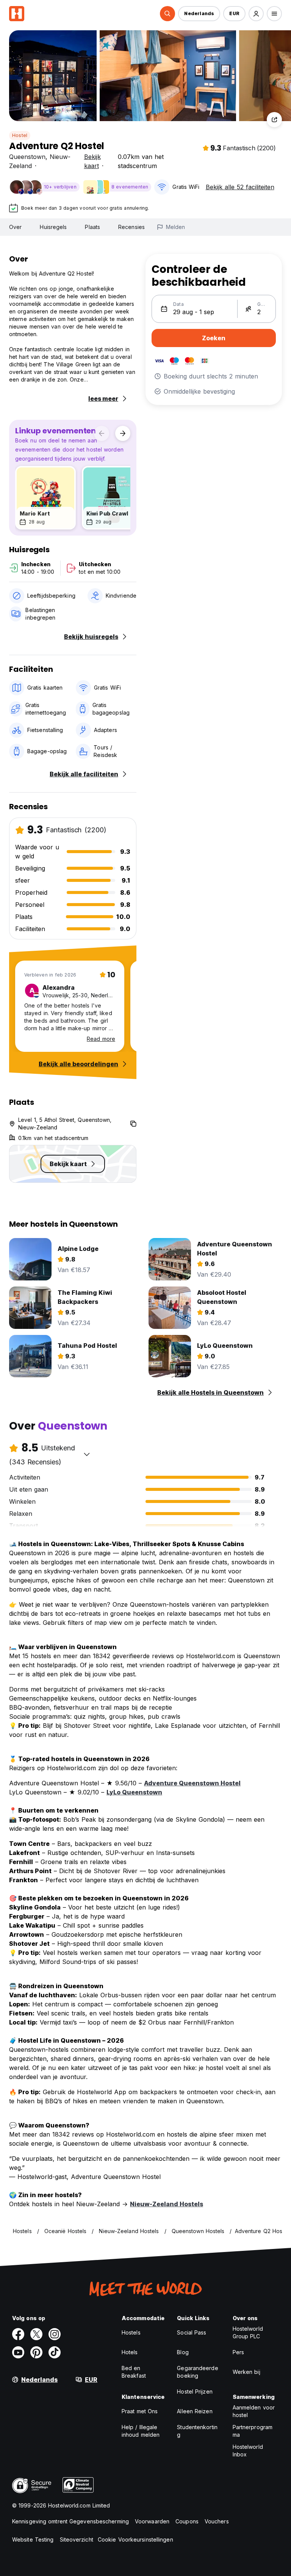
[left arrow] (102, 433)
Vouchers (217, 2521)
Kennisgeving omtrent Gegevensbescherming (70, 2521)
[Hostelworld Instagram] (55, 2334)
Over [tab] (15, 227)
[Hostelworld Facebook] (18, 2334)
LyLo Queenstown (134, 1792)
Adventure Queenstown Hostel (192, 1783)
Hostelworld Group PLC (248, 2332)
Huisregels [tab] (53, 227)
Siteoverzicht (77, 2539)
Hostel (20, 135)
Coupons (187, 2521)
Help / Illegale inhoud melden (141, 2431)
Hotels (130, 2352)
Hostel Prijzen (195, 2391)
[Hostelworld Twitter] (36, 2334)
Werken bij (246, 2372)
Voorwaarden (152, 2521)
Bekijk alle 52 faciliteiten (240, 187)
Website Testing (33, 2539)
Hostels (131, 2332)
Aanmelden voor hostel (254, 2411)
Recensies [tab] (131, 227)
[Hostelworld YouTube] (18, 2352)
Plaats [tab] (92, 227)
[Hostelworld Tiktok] (55, 2352)
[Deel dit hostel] (274, 120)
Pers (238, 2352)
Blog (183, 2352)
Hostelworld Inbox (248, 2451)
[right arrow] (123, 433)
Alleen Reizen (195, 2411)
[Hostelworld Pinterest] (36, 2352)
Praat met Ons (140, 2411)
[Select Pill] (167, 14)
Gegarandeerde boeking (197, 2372)
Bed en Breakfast (134, 2372)
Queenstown (27, 157)
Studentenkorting (197, 2431)
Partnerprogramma (253, 2431)
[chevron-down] (87, 1454)
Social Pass (192, 2332)
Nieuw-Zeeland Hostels (167, 2204)
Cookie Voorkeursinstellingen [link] (135, 2539)
